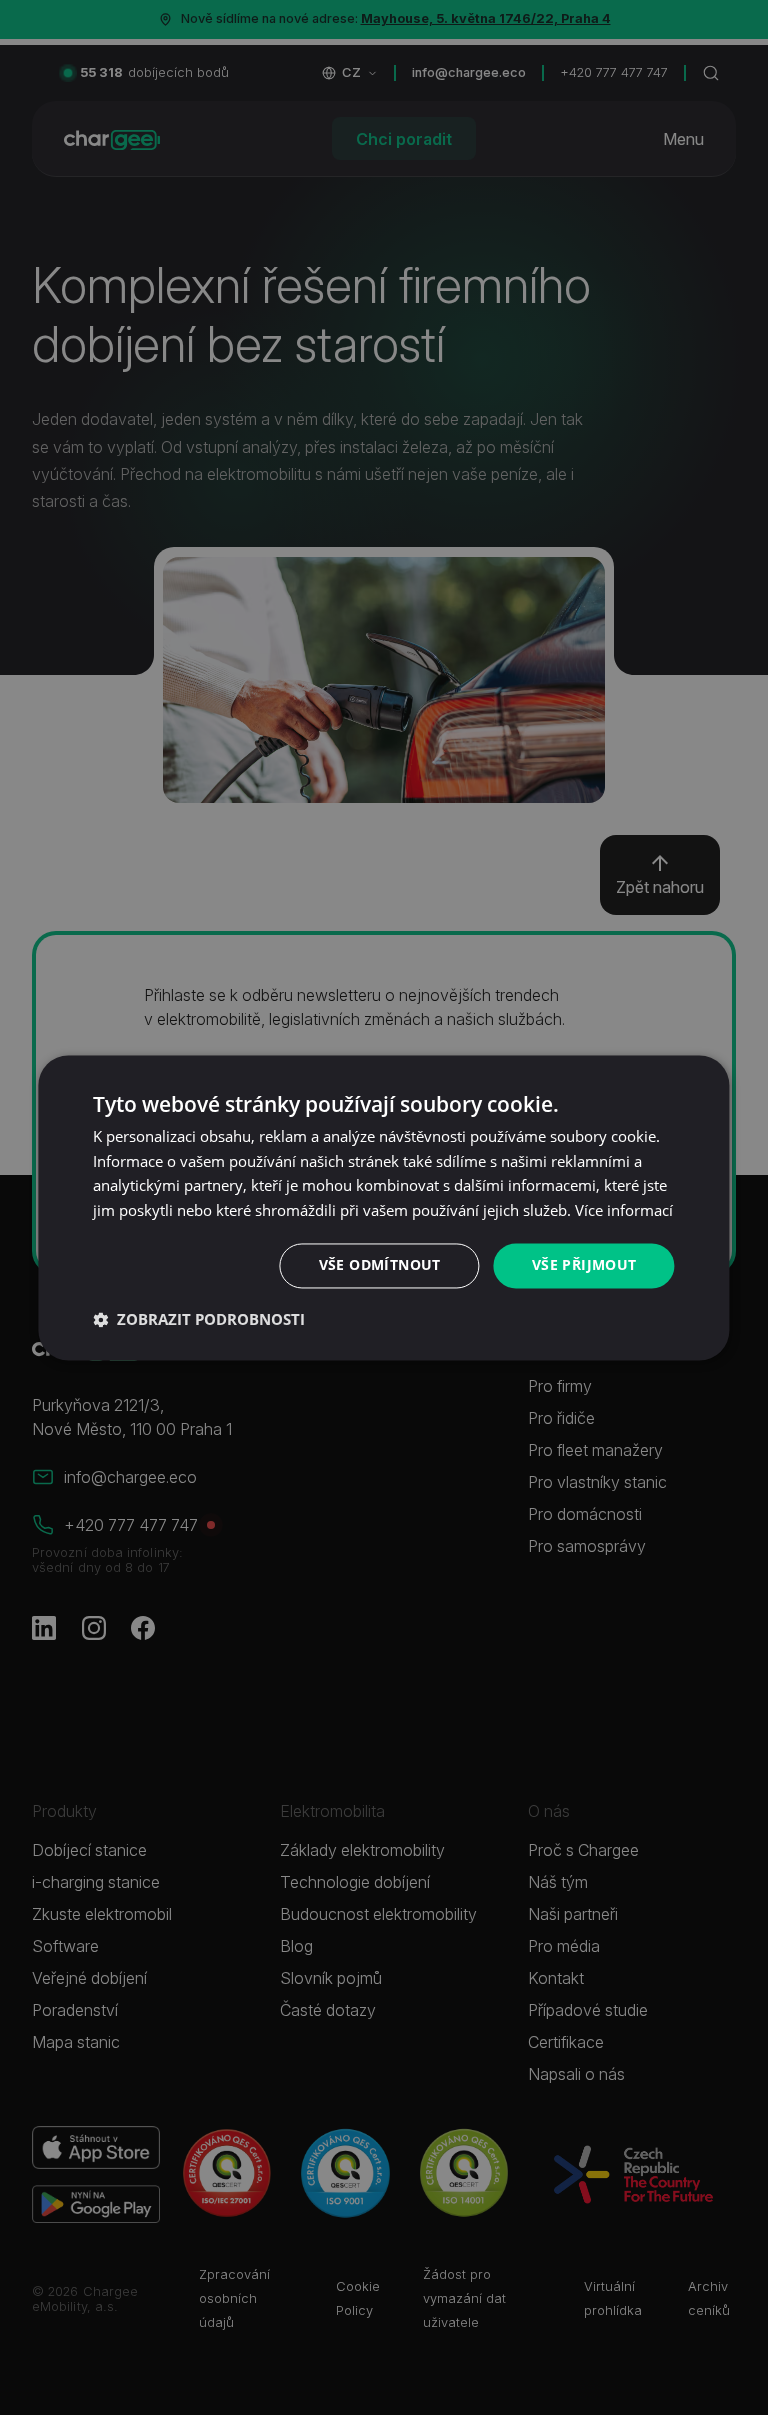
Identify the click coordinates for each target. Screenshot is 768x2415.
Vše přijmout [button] (584, 1264)
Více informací (624, 1211)
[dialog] (383, 1207)
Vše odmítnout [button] (380, 1264)
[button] (199, 1319)
